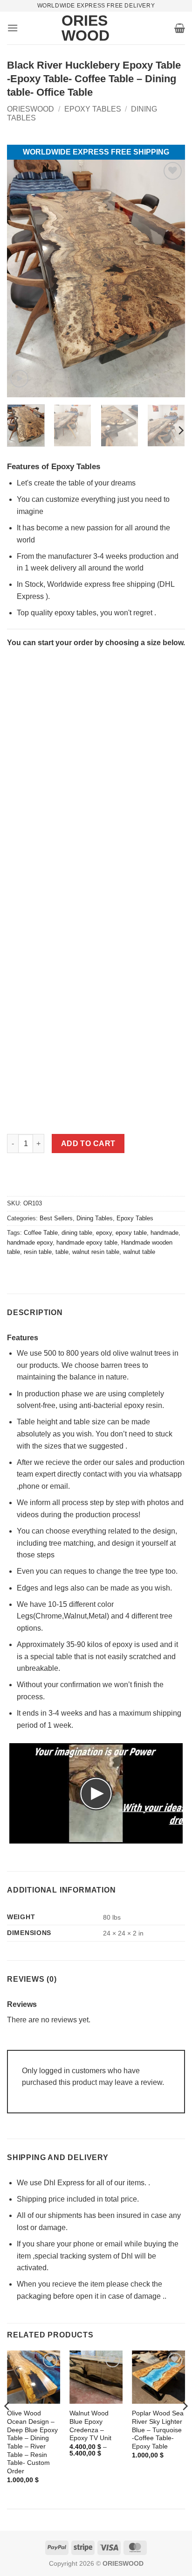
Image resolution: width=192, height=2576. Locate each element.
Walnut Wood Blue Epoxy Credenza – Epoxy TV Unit (90, 2426)
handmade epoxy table (87, 1242)
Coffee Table (41, 1233)
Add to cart (88, 1144)
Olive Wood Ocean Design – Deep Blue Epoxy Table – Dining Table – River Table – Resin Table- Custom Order (32, 2442)
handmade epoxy (30, 1242)
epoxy (104, 1233)
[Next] (180, 430)
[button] (13, 28)
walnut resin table (96, 1252)
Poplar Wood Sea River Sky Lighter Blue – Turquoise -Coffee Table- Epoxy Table (158, 2430)
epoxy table (131, 1233)
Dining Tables (95, 1218)
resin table (38, 1252)
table (62, 1252)
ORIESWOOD (31, 109)
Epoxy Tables (93, 109)
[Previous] (7, 2425)
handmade (165, 1233)
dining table (77, 1233)
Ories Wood (75, 28)
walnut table (139, 1252)
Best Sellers (56, 1218)
